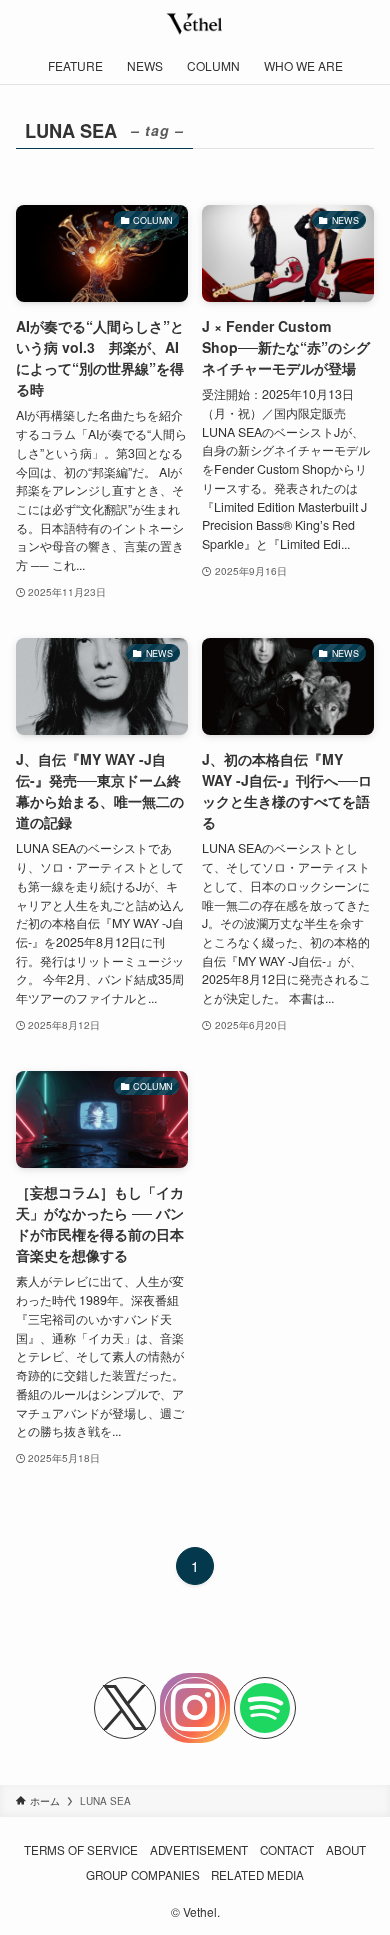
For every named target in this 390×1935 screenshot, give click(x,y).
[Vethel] (195, 24)
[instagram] (195, 1708)
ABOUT (346, 1850)
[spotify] (265, 1708)
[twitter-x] (125, 1708)
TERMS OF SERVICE (81, 1850)
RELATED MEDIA (257, 1875)
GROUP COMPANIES (143, 1875)
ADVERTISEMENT (199, 1850)
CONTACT (287, 1850)
